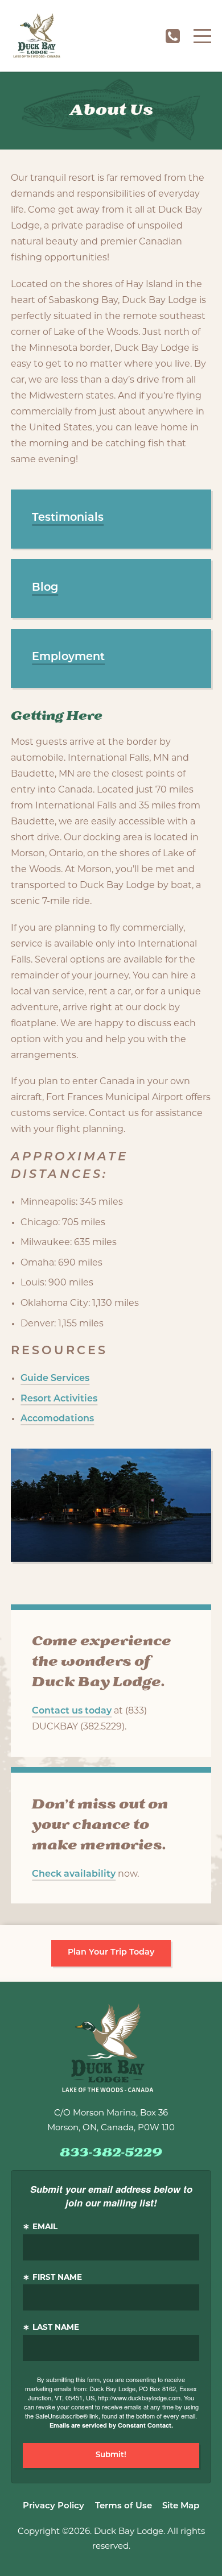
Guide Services (55, 1379)
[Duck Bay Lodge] (37, 36)
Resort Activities (59, 1399)
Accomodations (57, 1419)
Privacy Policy (54, 2506)
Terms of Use (124, 2506)
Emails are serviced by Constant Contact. (111, 2425)
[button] (111, 519)
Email (45, 2227)
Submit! (111, 2455)
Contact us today (72, 1711)
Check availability (74, 1874)
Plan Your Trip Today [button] (111, 1953)
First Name (57, 2278)
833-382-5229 (172, 36)
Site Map (181, 2506)
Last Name (56, 2328)
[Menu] (202, 36)
